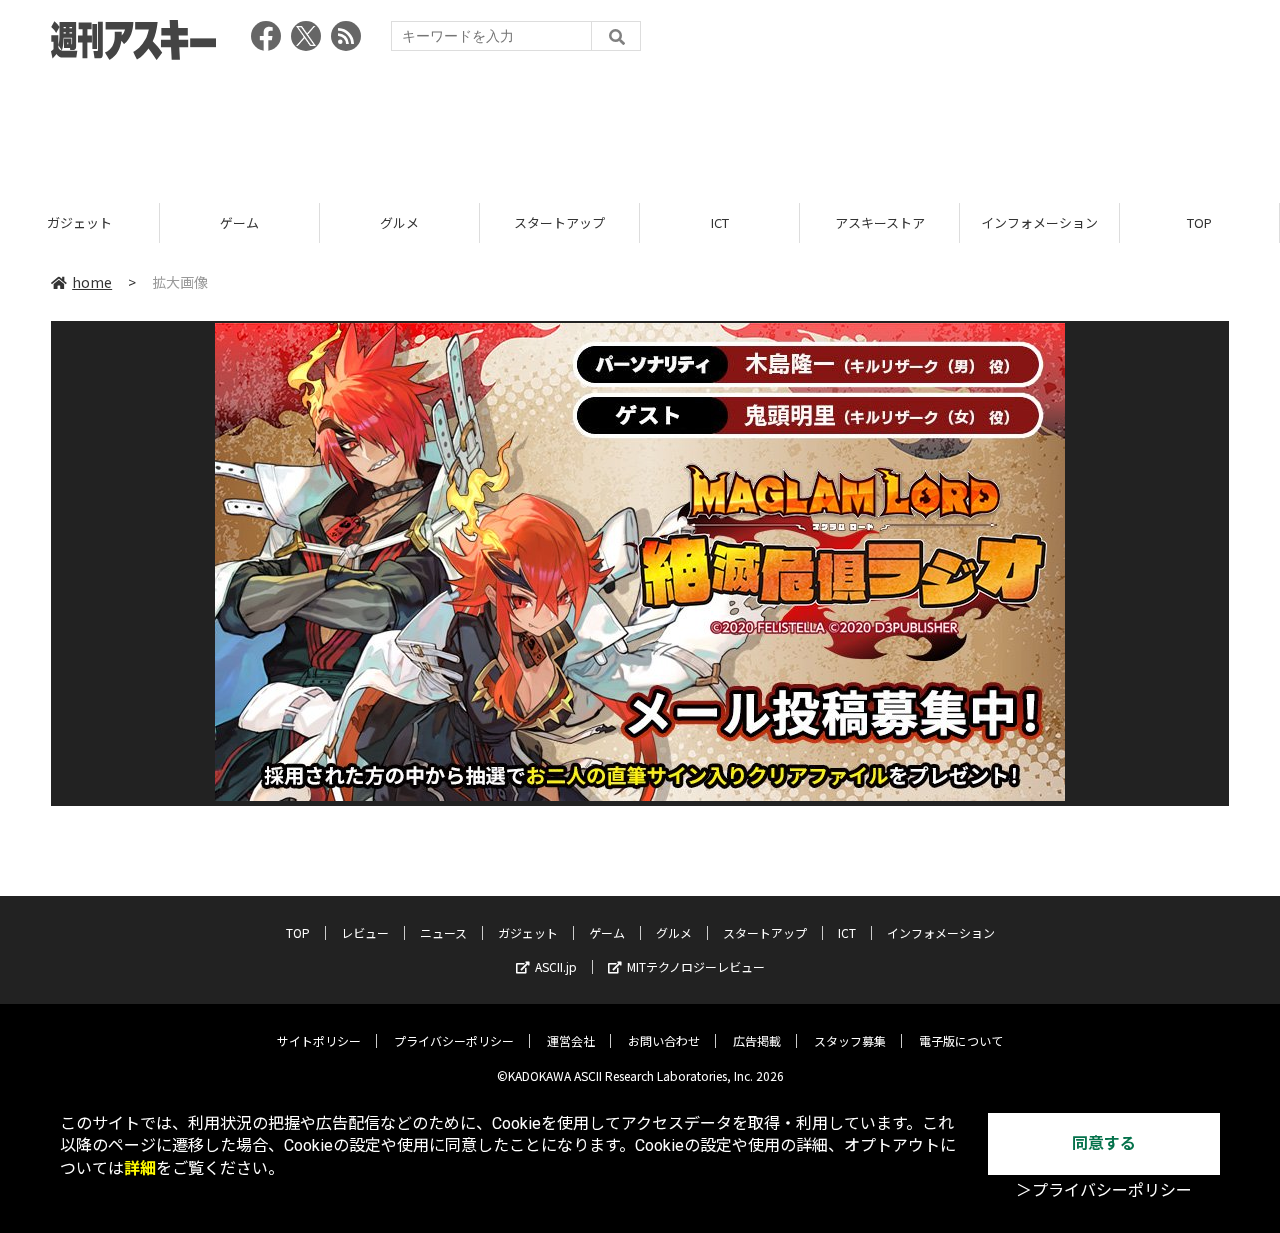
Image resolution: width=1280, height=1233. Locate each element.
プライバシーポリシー (454, 1040)
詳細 (140, 1168)
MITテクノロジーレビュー (696, 966)
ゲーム (239, 222)
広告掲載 (757, 1040)
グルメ (399, 222)
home (92, 282)
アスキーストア (880, 222)
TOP (1199, 222)
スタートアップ (559, 222)
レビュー (365, 932)
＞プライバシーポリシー (1104, 1190)
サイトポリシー (319, 1040)
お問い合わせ (664, 1040)
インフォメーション (1039, 222)
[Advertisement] (640, 125)
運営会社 (571, 1040)
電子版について (961, 1040)
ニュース (443, 932)
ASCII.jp (556, 966)
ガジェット (79, 222)
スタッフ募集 (850, 1040)
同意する (1104, 1143)
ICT (720, 222)
